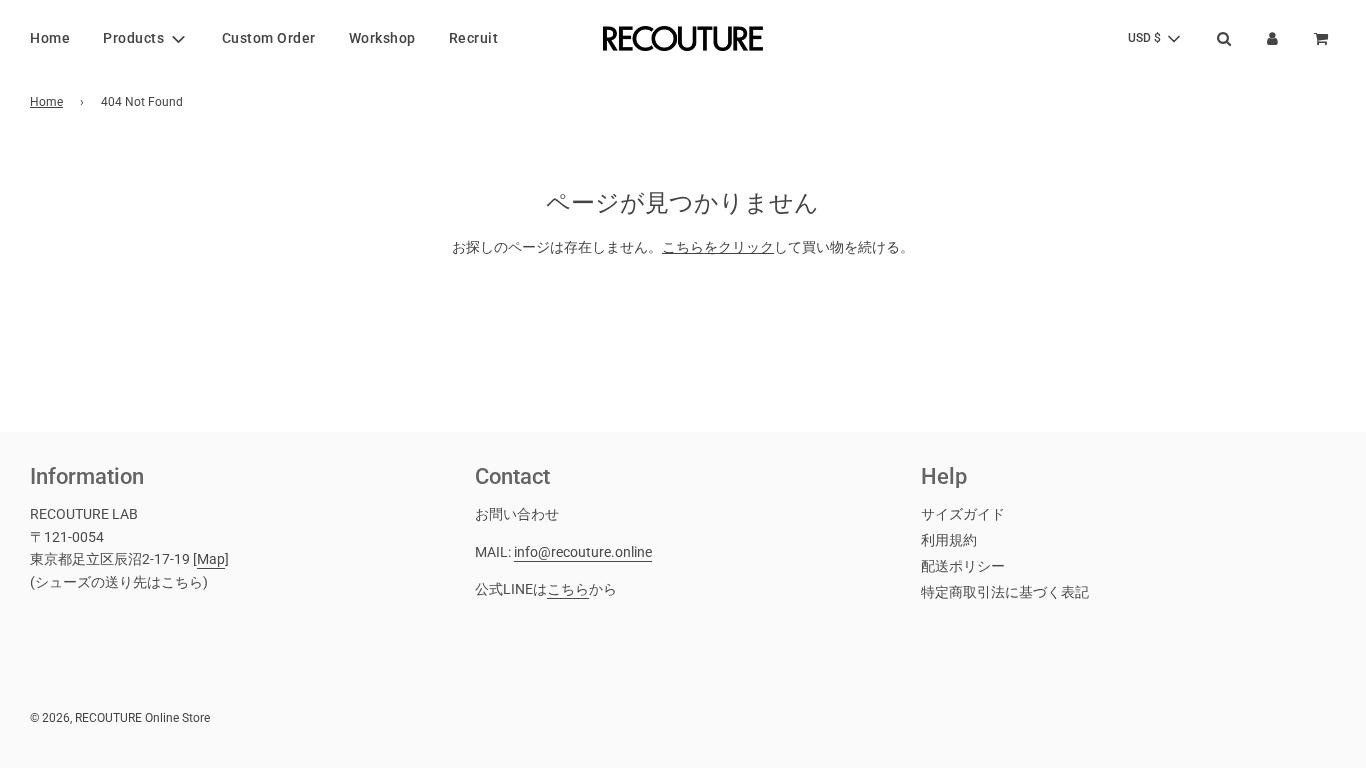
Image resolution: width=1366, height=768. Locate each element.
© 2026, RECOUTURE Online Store (120, 718)
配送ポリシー (963, 566)
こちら (568, 589)
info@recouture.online (583, 552)
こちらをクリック (718, 247)
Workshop (382, 38)
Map (211, 559)
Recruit (474, 38)
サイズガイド (963, 514)
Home (50, 38)
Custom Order (269, 38)
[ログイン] (1272, 38)
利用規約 (949, 540)
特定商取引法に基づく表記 (1005, 592)
